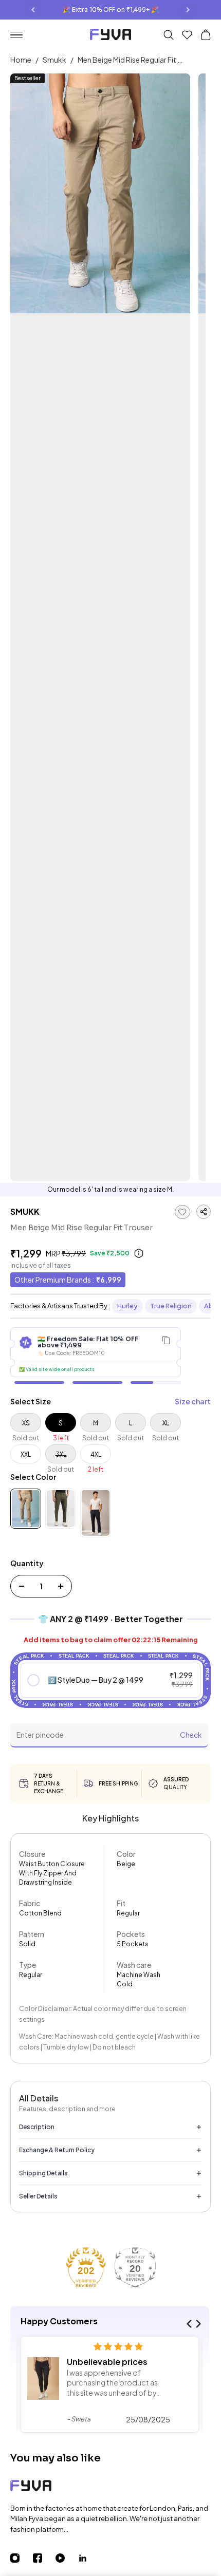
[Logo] (110, 2487)
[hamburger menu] (21, 35)
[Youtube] (67, 2558)
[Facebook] (44, 2558)
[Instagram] (22, 2558)
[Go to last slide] (33, 10)
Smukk (54, 60)
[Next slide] (188, 10)
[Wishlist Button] (187, 35)
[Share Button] (204, 1212)
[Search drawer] (169, 35)
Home (21, 60)
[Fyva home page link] (110, 36)
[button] (111, 1680)
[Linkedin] (89, 2558)
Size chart (193, 1401)
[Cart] (206, 35)
